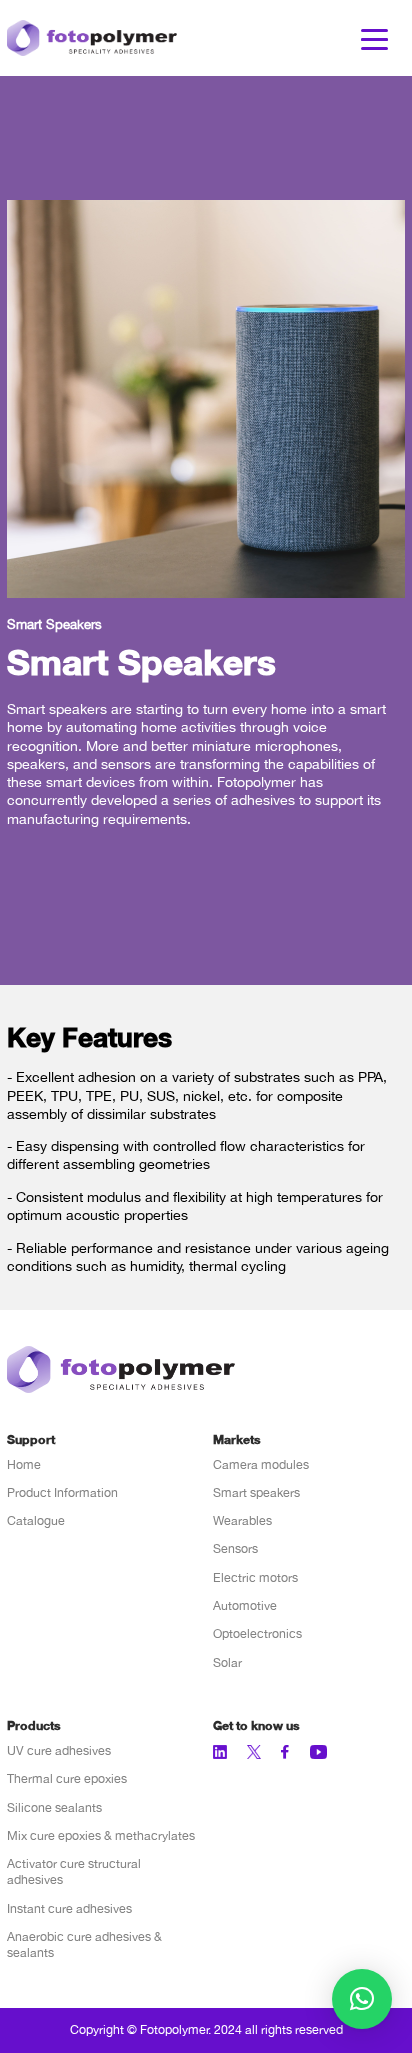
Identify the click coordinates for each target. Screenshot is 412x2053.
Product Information (62, 1492)
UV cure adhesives (59, 1750)
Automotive (245, 1605)
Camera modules (261, 1464)
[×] (362, 1999)
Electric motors (255, 1577)
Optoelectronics (257, 1633)
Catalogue (36, 1520)
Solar (227, 1662)
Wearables (242, 1520)
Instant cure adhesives (69, 1908)
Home (24, 1464)
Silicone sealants (54, 1807)
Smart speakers (256, 1492)
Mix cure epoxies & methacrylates (101, 1835)
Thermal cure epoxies (67, 1778)
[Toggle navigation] (375, 38)
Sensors (235, 1548)
